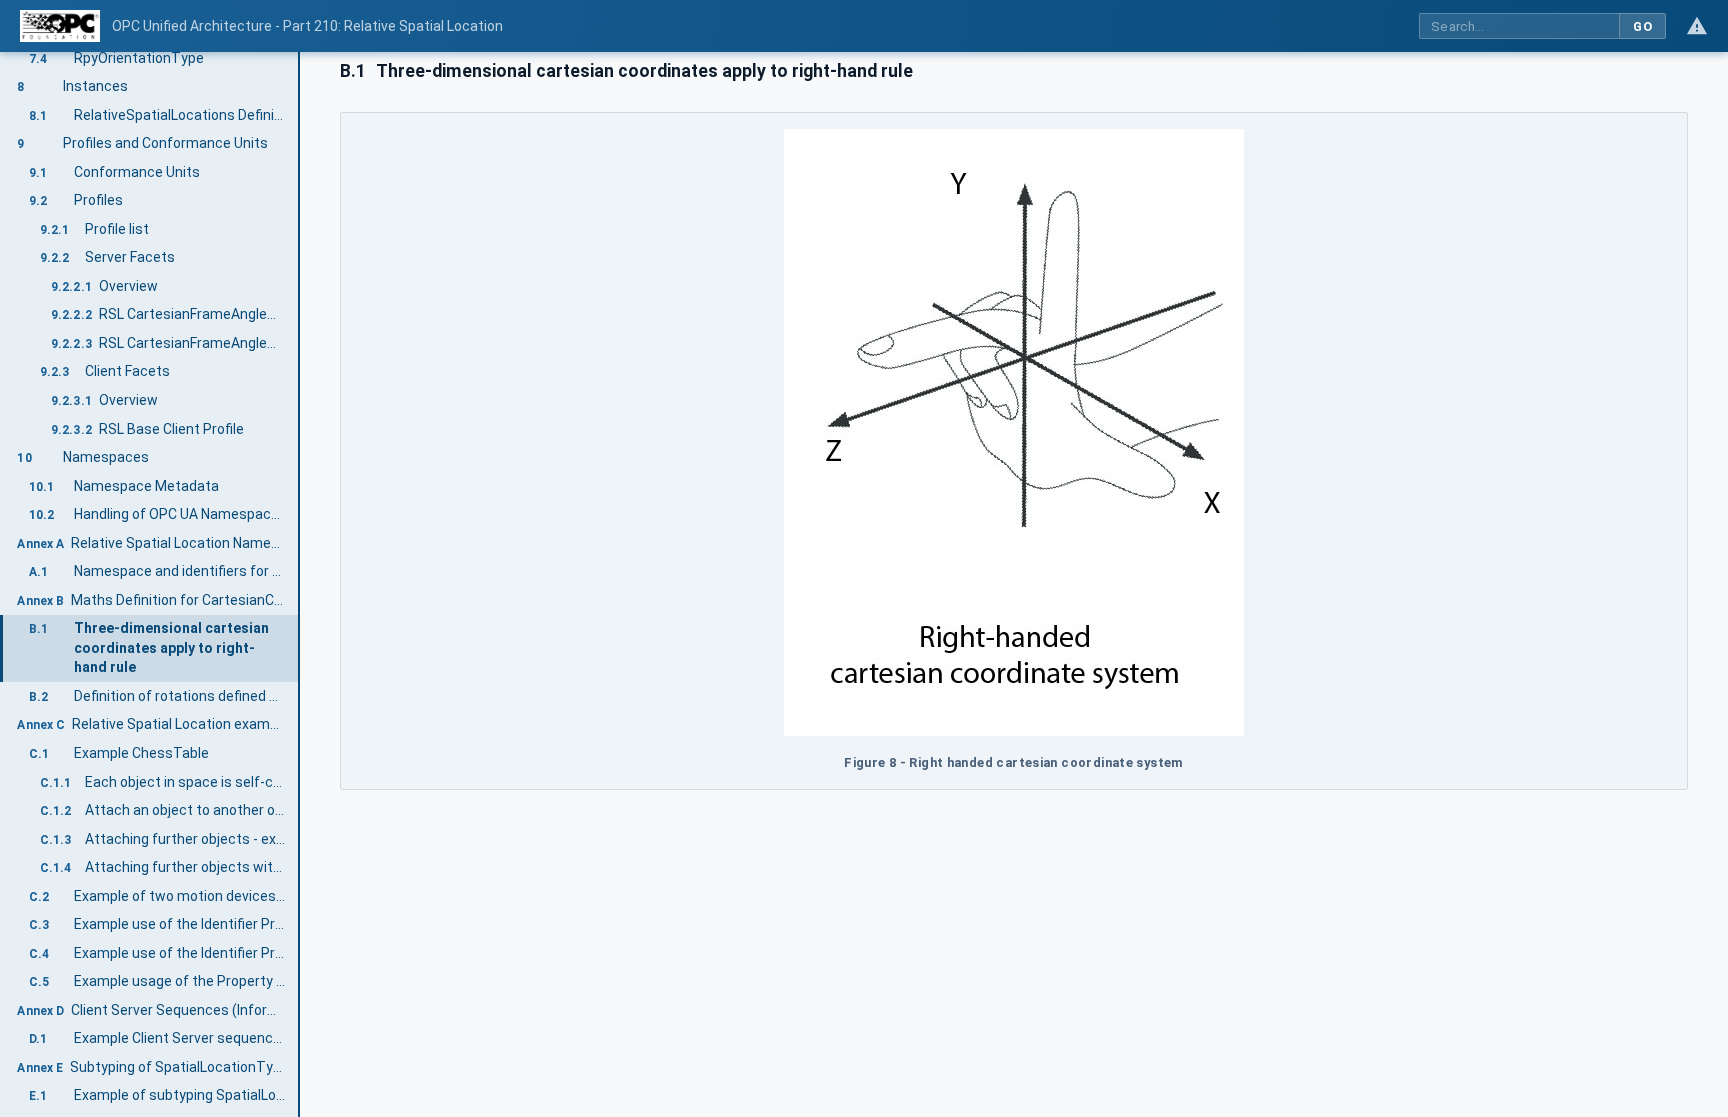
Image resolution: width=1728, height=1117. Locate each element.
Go (1642, 26)
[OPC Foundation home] (60, 26)
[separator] (300, 584)
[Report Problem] (1697, 26)
